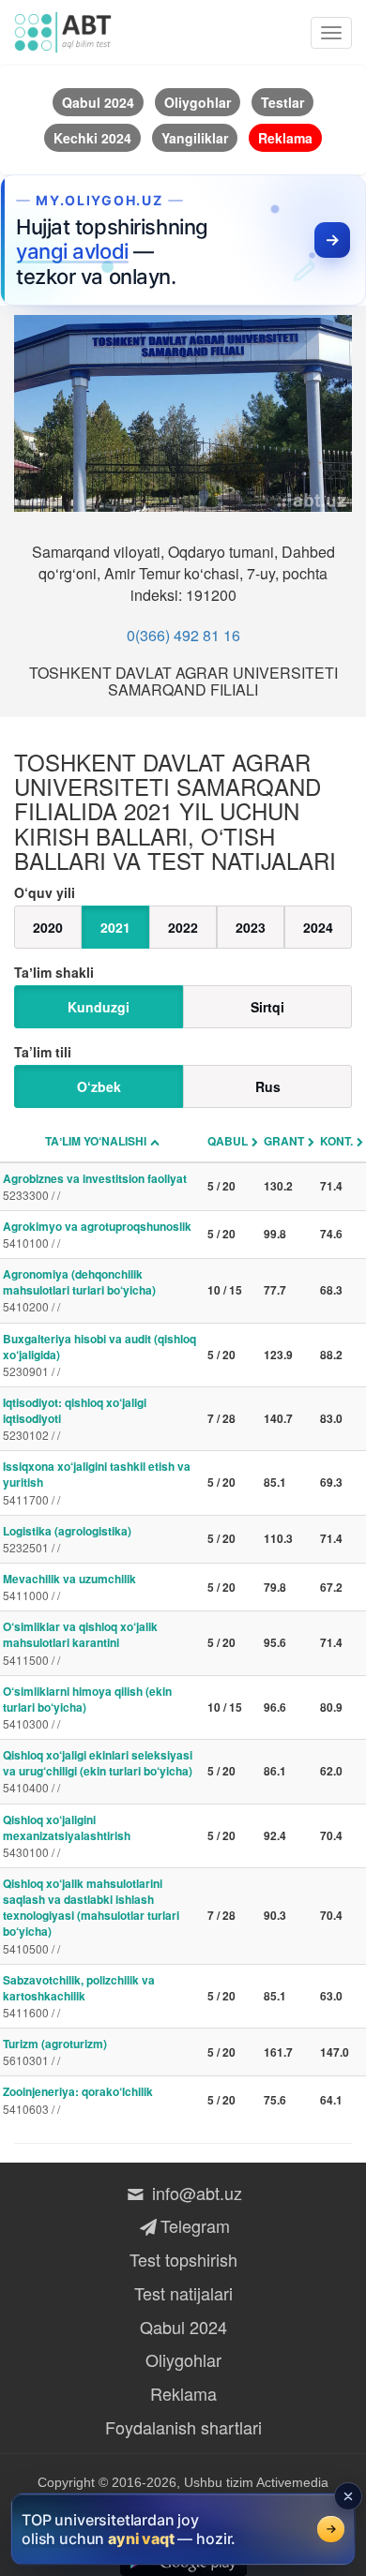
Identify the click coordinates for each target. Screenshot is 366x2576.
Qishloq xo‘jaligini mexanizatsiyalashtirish (67, 1835)
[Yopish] (348, 2496)
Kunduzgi (99, 1007)
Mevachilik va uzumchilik (69, 1587)
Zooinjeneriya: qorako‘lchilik (78, 2099)
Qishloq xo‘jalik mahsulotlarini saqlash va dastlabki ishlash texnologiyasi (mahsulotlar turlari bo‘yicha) (91, 1916)
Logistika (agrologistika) (67, 1539)
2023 (251, 927)
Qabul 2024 (183, 2327)
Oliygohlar (183, 2359)
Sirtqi (267, 1007)
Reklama (183, 2393)
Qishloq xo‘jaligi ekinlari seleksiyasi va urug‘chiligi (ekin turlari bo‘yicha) (98, 1771)
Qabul (228, 1141)
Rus (268, 1086)
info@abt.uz (195, 2193)
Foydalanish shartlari (183, 2427)
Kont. (336, 1141)
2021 (115, 927)
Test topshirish (183, 2259)
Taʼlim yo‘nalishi (96, 1141)
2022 (183, 927)
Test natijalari (183, 2293)
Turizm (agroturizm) (55, 2052)
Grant (284, 1141)
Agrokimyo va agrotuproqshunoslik (97, 1234)
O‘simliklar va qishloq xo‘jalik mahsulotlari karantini (80, 1642)
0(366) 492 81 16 (183, 635)
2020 (48, 927)
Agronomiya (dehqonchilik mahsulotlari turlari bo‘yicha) (79, 1290)
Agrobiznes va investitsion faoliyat (95, 1186)
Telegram (195, 2225)
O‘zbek (99, 1086)
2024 (318, 927)
